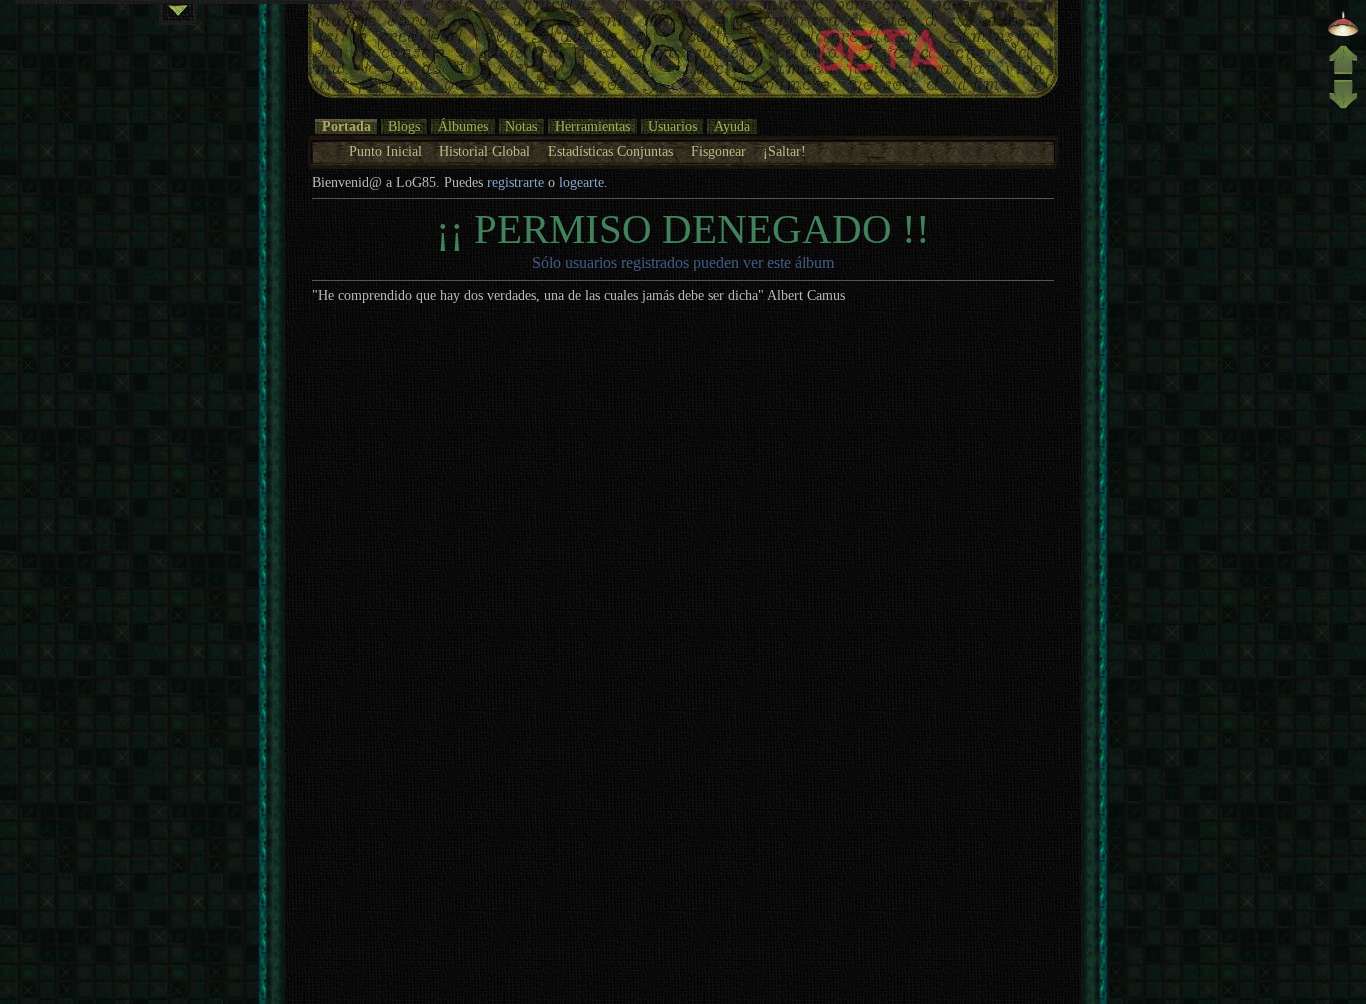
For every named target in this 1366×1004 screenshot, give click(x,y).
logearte (581, 182)
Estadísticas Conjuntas (610, 151)
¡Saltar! (784, 151)
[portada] (1343, 34)
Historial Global (484, 151)
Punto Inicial (385, 151)
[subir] (1343, 70)
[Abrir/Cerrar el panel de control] (178, 14)
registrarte (515, 182)
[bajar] (1343, 106)
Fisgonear (718, 151)
